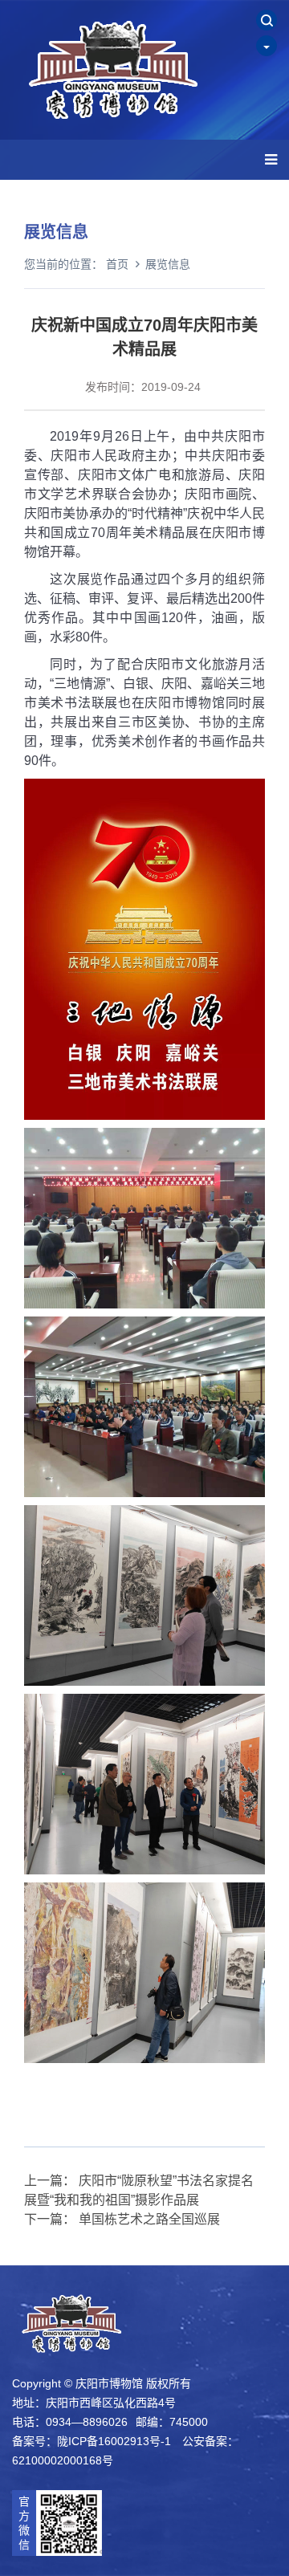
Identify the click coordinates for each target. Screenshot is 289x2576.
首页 (117, 264)
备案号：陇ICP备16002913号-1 (92, 2441)
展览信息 (168, 264)
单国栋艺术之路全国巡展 (149, 2219)
